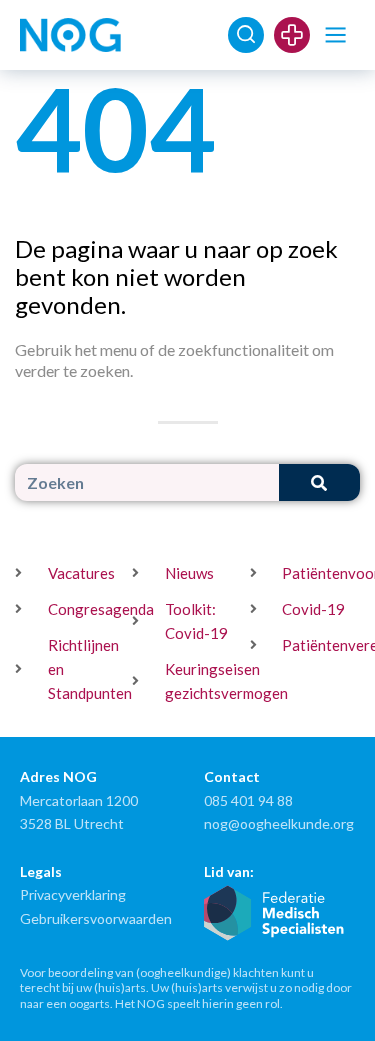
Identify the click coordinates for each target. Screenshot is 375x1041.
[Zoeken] (319, 482)
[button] (335, 35)
